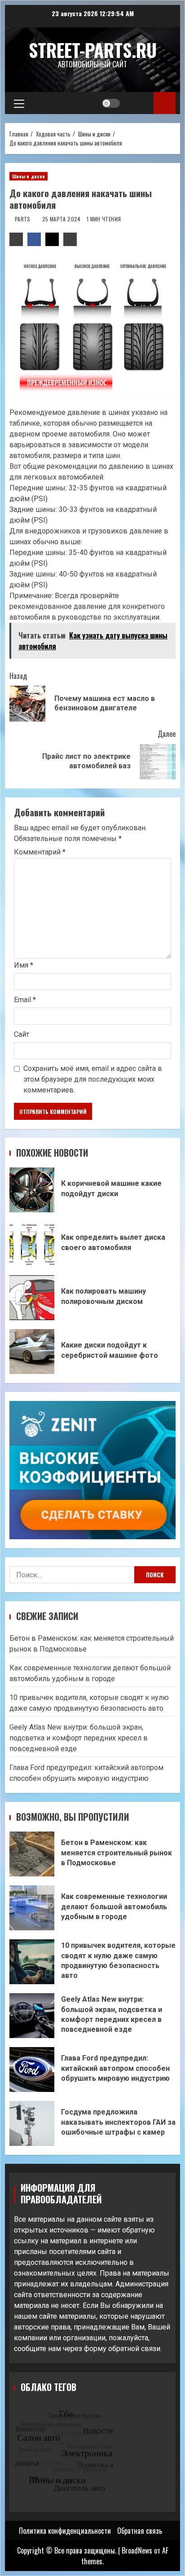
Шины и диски (29, 176)
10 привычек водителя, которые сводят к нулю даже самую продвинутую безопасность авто (32, 1962)
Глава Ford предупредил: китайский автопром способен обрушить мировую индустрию (32, 2070)
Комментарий (40, 852)
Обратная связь (140, 2531)
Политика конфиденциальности (65, 2531)
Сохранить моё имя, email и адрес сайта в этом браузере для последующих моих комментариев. (93, 1079)
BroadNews (137, 2550)
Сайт (22, 1034)
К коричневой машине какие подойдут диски (32, 1190)
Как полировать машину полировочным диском (32, 1298)
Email (25, 1000)
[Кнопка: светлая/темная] (111, 103)
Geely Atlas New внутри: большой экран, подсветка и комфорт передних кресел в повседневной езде (79, 1738)
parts (23, 219)
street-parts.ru (93, 50)
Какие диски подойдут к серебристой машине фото (32, 1352)
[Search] (138, 103)
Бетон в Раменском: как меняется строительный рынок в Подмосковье (32, 1854)
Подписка (165, 103)
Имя (24, 965)
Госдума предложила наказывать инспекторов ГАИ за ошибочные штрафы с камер (32, 2123)
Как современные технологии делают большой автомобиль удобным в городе (32, 1908)
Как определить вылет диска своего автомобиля (32, 1244)
